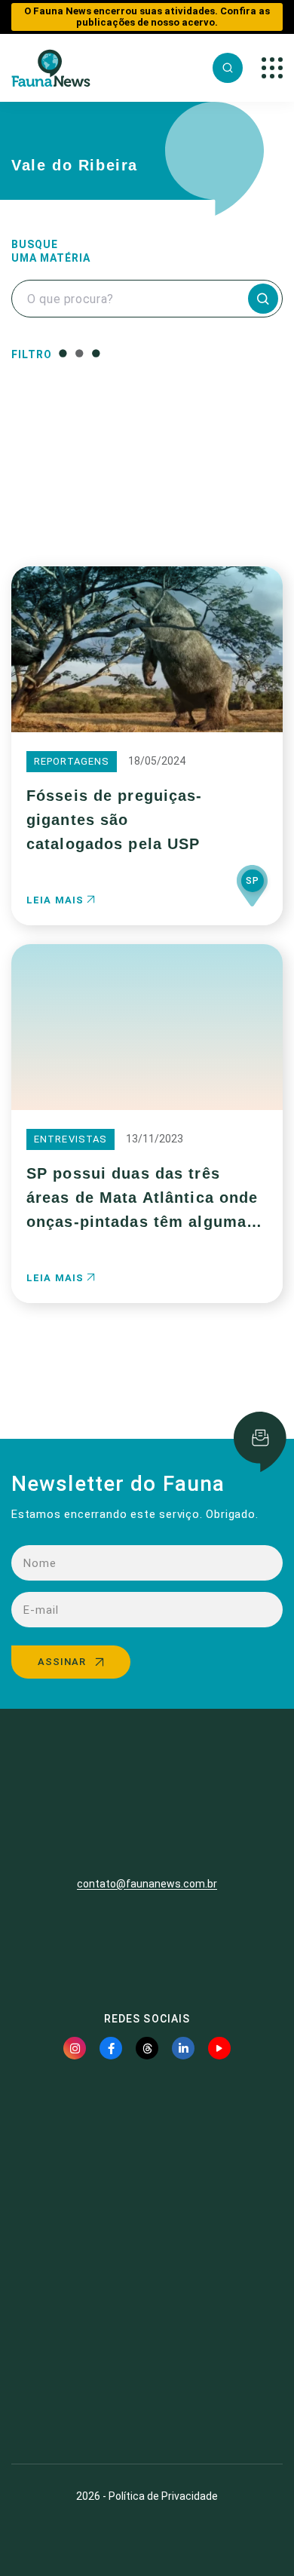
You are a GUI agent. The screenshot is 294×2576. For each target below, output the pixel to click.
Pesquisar (147, 507)
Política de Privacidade (163, 2496)
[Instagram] (75, 2048)
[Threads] (147, 2048)
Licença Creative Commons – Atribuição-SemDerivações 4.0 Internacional (147, 2397)
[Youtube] (219, 2048)
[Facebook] (111, 2048)
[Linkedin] (183, 2048)
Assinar (62, 1662)
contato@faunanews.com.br (147, 1884)
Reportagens (72, 761)
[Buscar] (228, 68)
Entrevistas (70, 1139)
